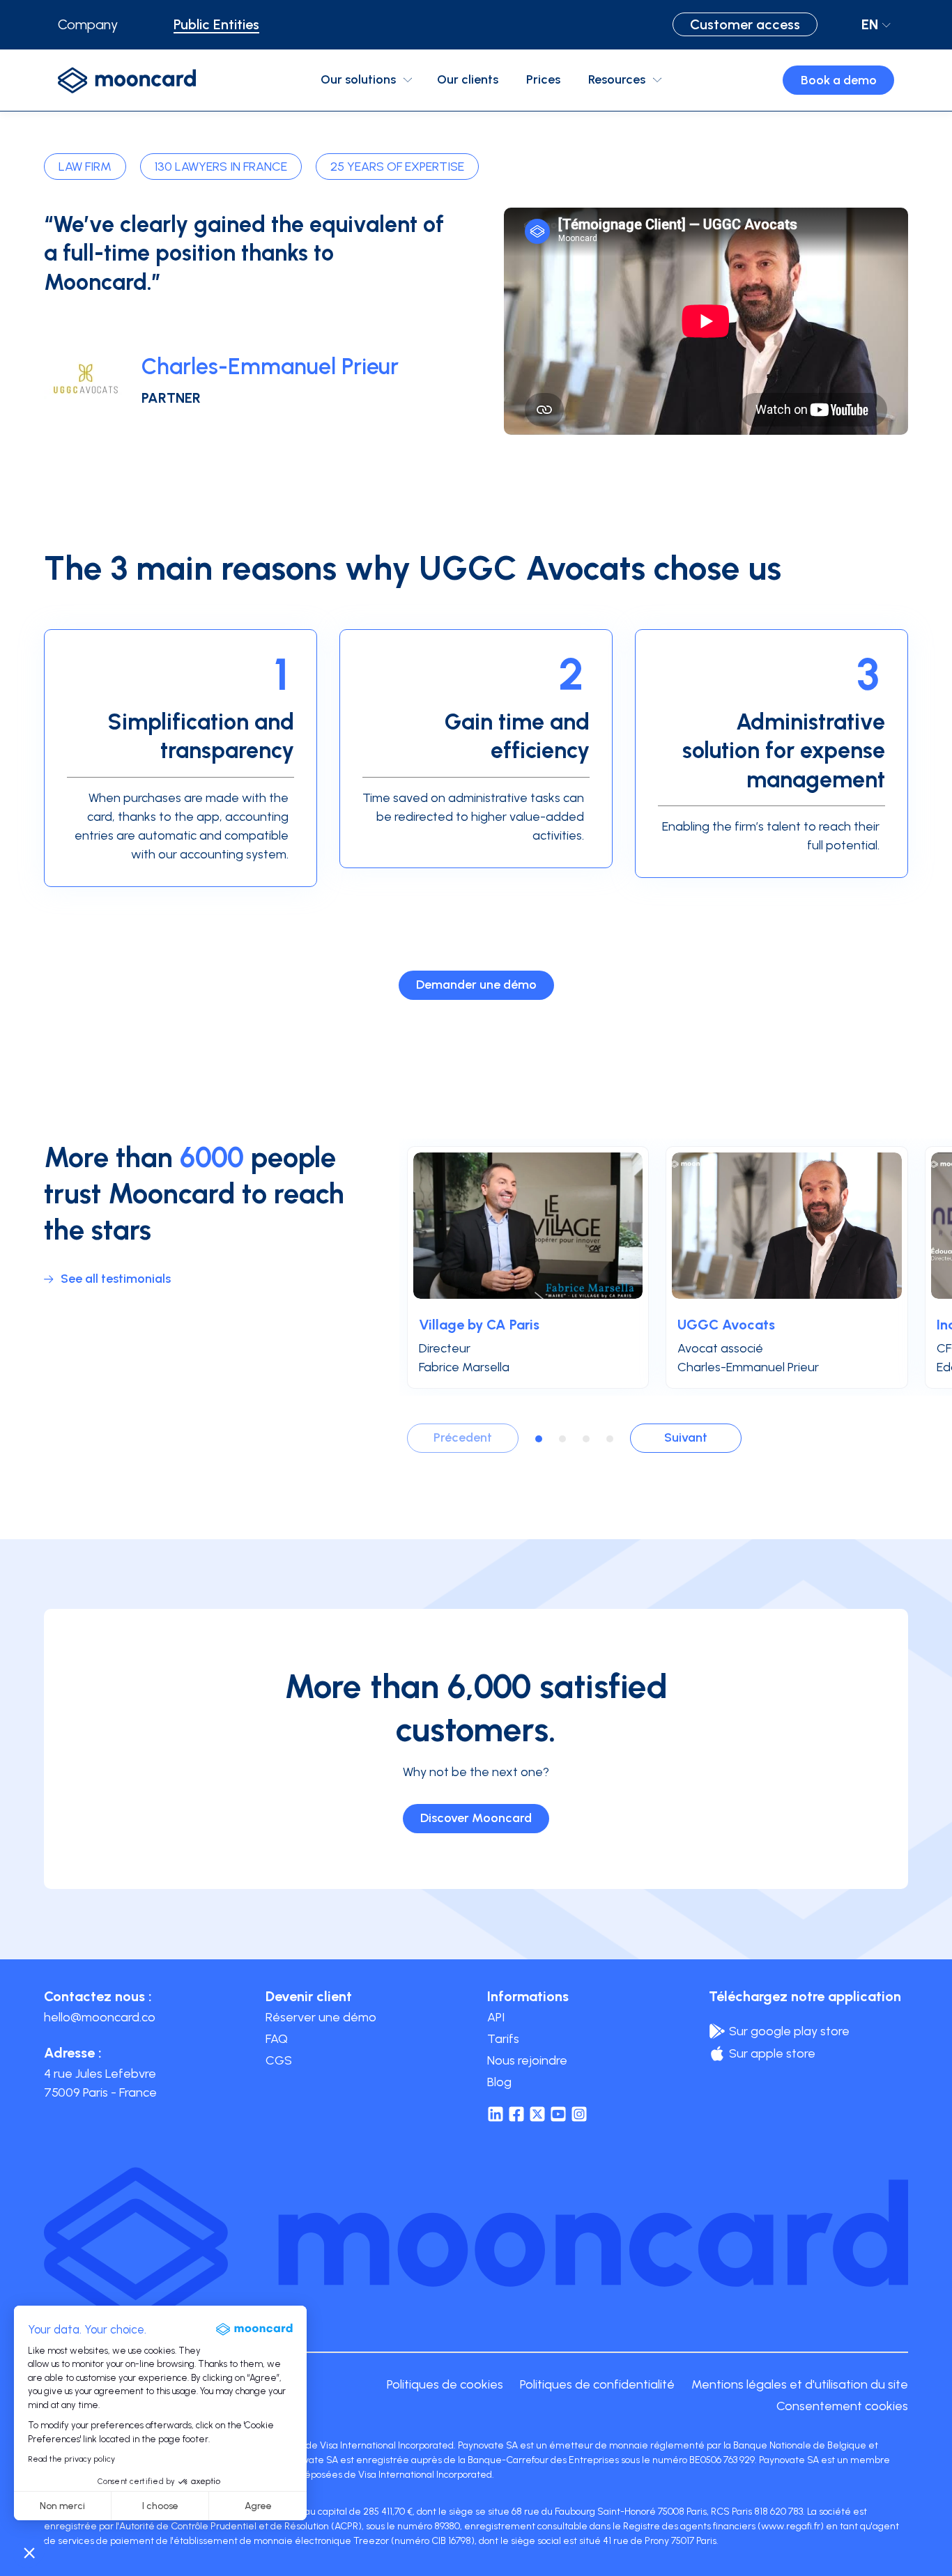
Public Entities (216, 24)
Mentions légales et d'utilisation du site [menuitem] (800, 2384)
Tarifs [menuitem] (503, 2039)
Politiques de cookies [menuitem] (445, 2384)
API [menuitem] (496, 2017)
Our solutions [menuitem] (358, 79)
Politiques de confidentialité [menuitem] (597, 2384)
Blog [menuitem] (499, 2082)
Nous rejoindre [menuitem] (527, 2060)
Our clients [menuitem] (468, 79)
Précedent (463, 1437)
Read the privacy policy (71, 2459)
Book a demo (839, 80)
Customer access (745, 24)
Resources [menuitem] (617, 79)
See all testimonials (116, 1279)
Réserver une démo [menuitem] (321, 2017)
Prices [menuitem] (543, 79)
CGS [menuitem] (279, 2060)
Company (88, 24)
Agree (258, 2506)
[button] (29, 2552)
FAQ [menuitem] (277, 2039)
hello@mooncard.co (100, 2017)
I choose (160, 2506)
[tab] (539, 1439)
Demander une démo (476, 985)
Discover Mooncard (476, 1818)
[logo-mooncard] (127, 80)
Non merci (62, 2506)
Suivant (686, 1437)
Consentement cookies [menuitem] (842, 2406)
